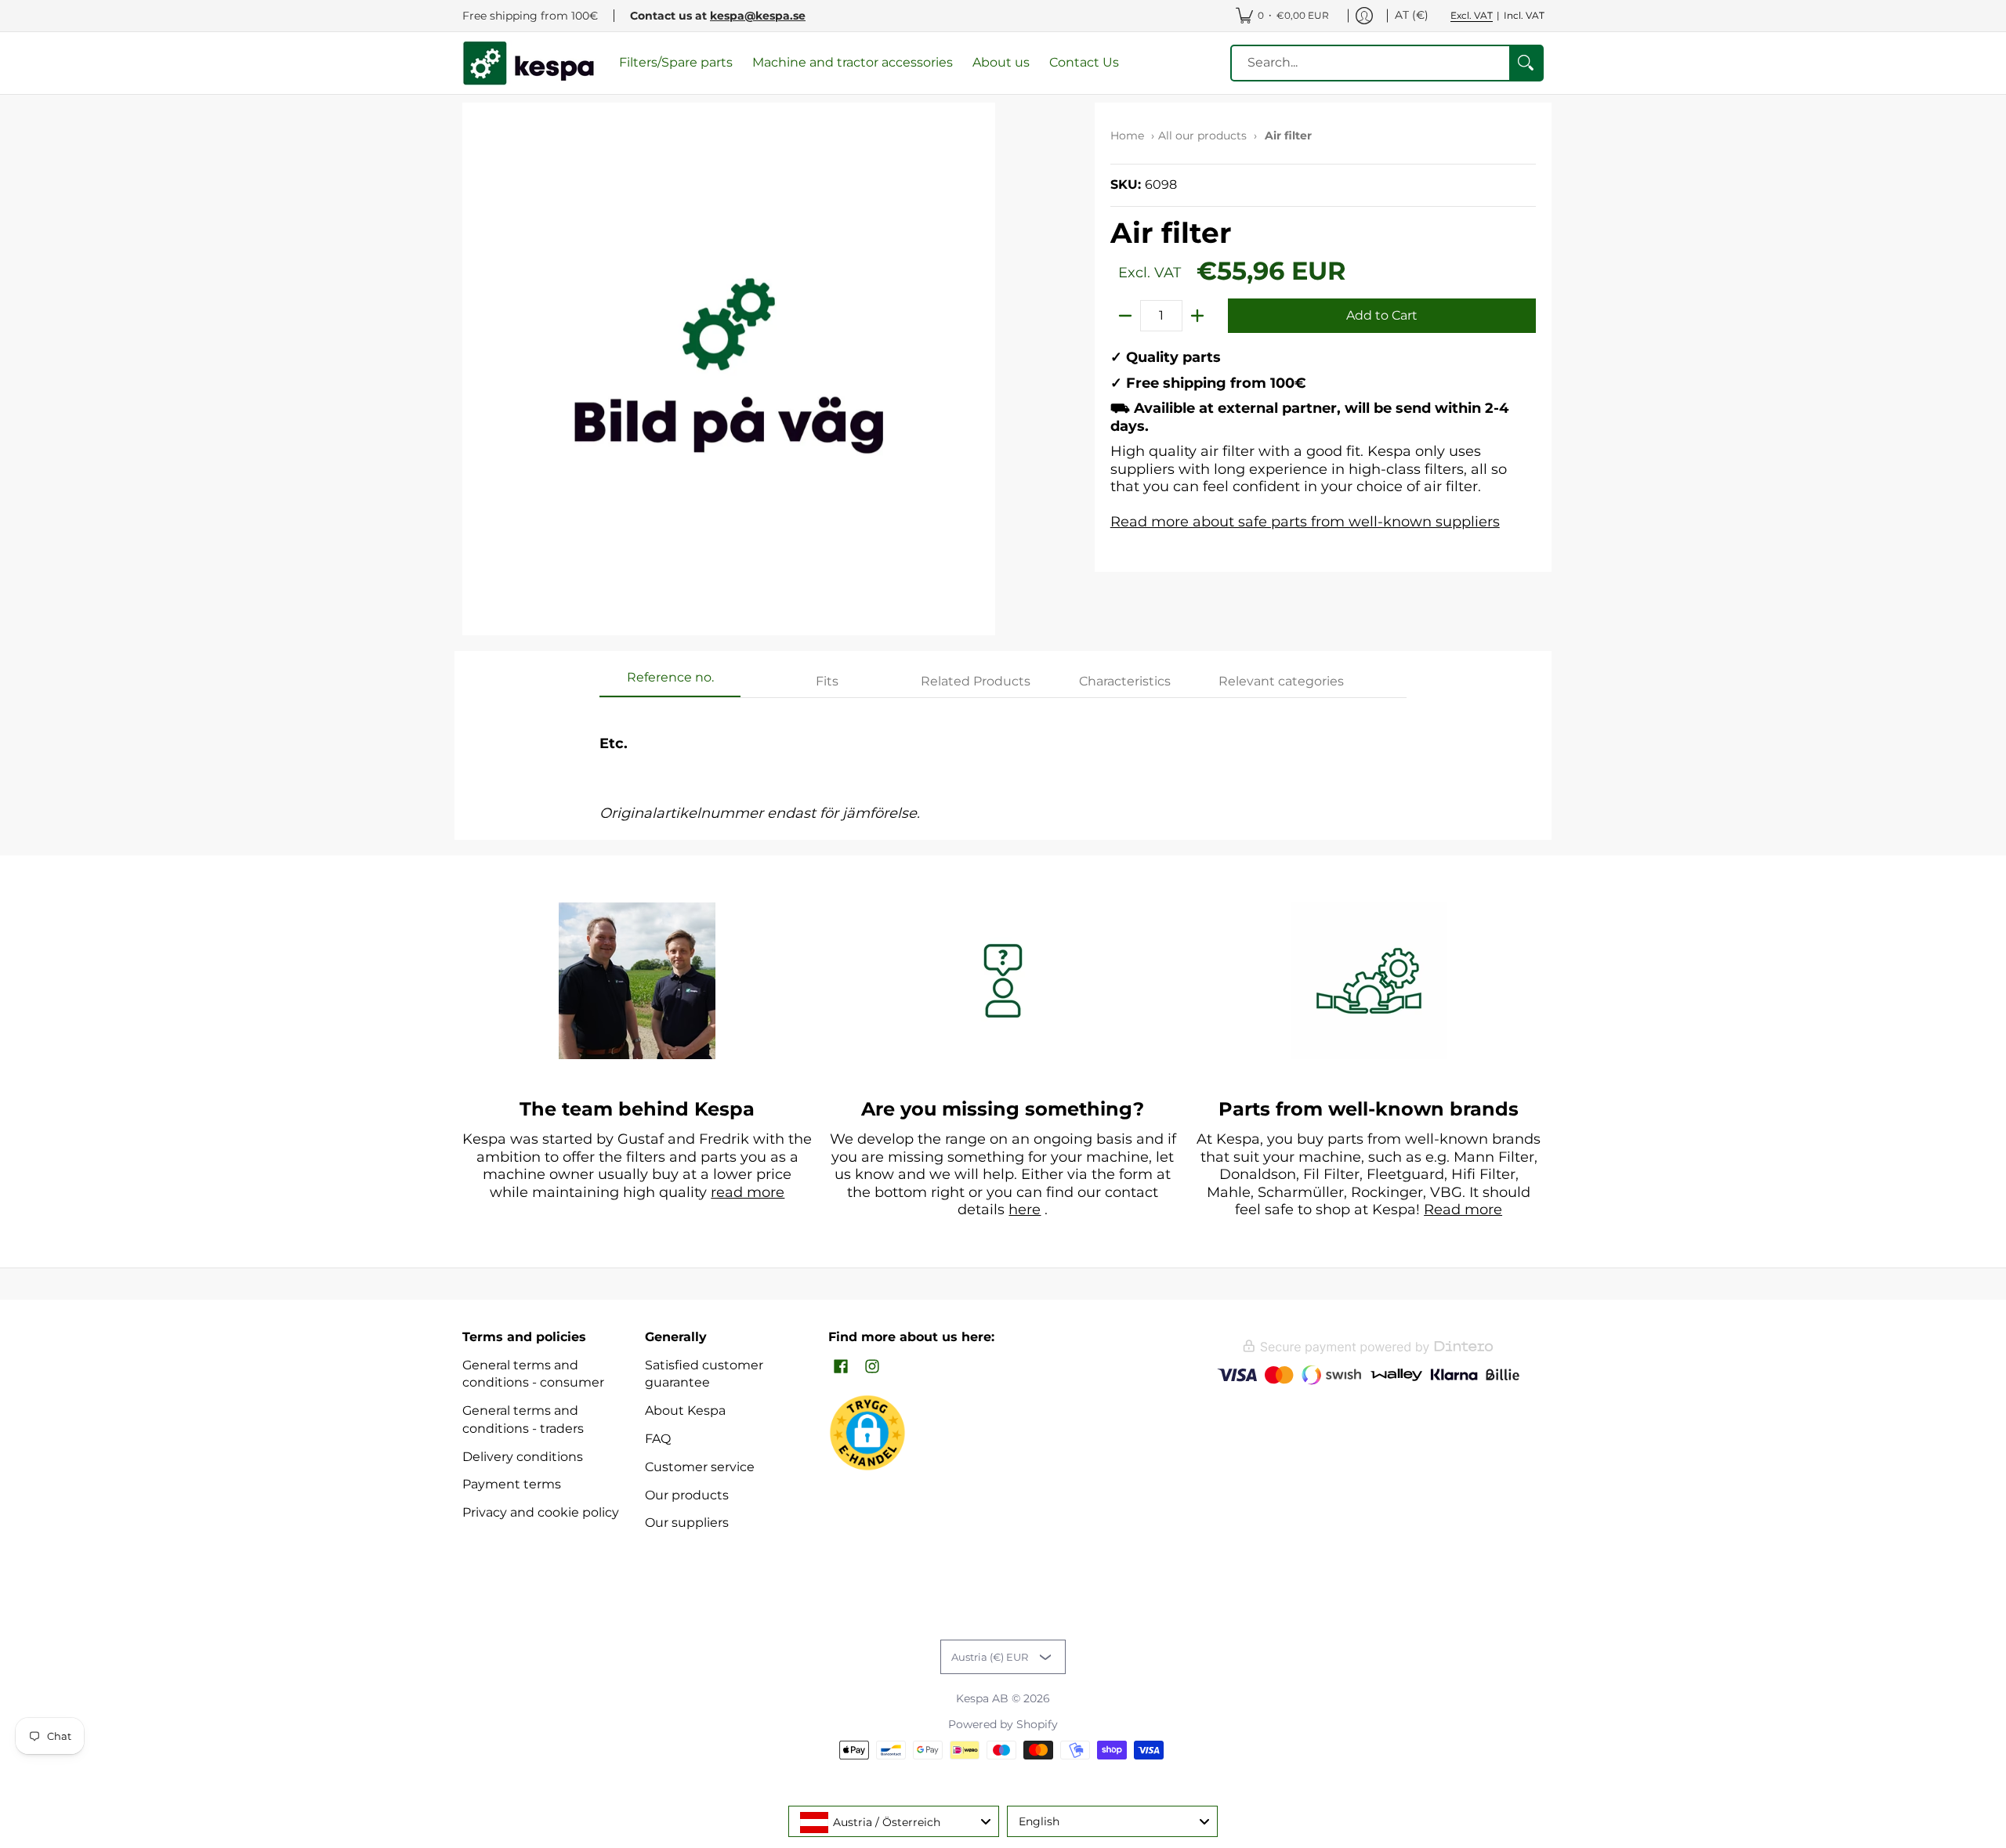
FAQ (658, 1439)
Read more (1463, 1210)
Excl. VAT (1472, 15)
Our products (687, 1495)
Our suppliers (687, 1523)
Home (1127, 136)
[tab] (670, 682)
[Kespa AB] (529, 63)
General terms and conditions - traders (523, 1419)
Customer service (700, 1467)
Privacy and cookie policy (541, 1512)
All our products (1202, 136)
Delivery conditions (523, 1457)
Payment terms (512, 1484)
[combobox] (894, 1821)
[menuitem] (1282, 16)
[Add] (1197, 316)
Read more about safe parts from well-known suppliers (1305, 522)
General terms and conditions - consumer (533, 1374)
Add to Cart (1382, 315)
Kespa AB (982, 1698)
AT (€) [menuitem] (1412, 15)
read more (748, 1192)
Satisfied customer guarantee (704, 1374)
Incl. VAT (1524, 15)
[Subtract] (1125, 316)
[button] (841, 1367)
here (1025, 1210)
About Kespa (685, 1410)
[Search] (1526, 63)
